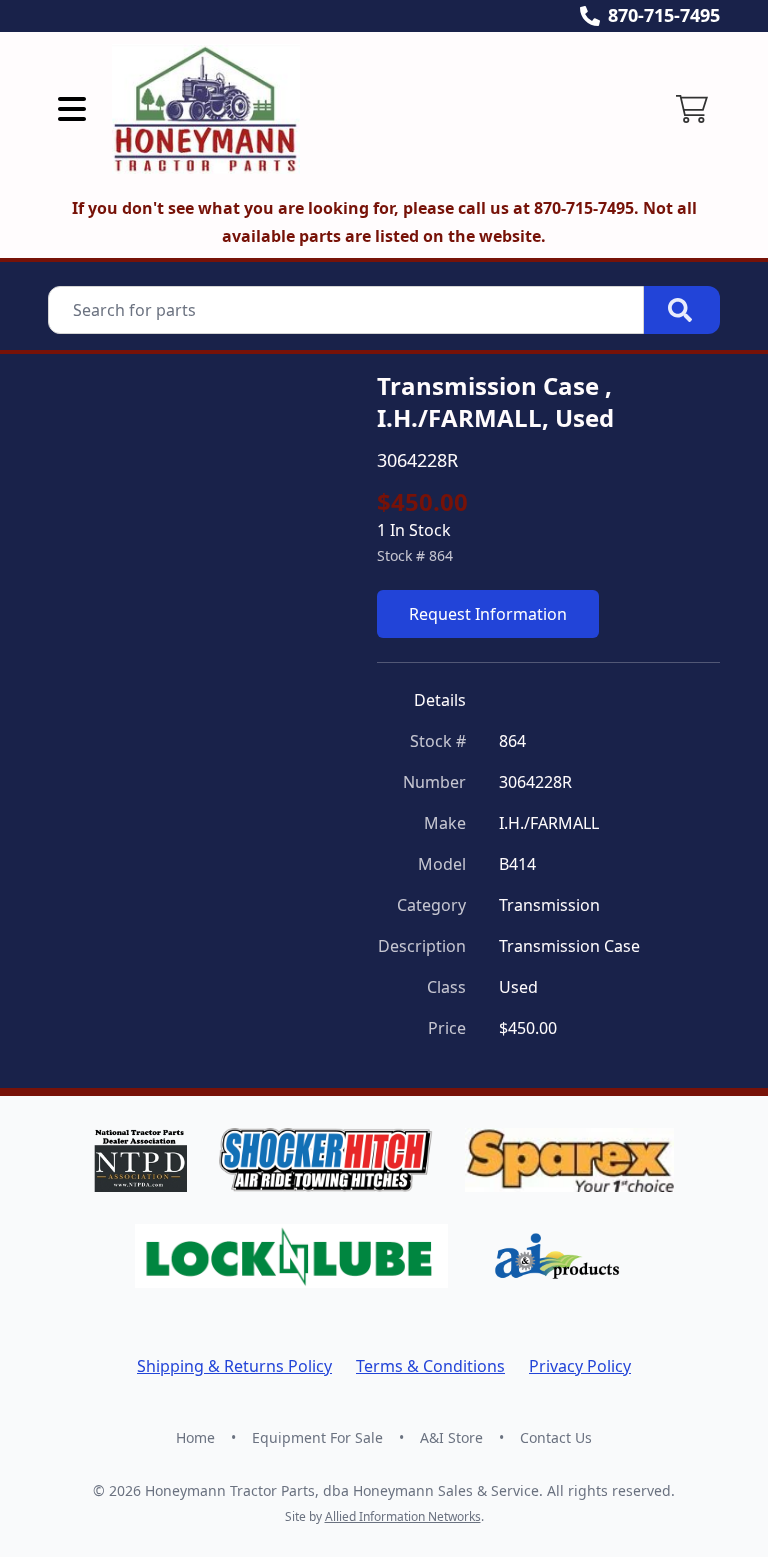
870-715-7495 (664, 15)
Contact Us (556, 1437)
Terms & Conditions (430, 1366)
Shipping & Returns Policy (234, 1366)
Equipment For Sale (317, 1437)
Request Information (488, 614)
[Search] (682, 310)
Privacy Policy (580, 1366)
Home (195, 1437)
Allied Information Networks (403, 1516)
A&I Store (451, 1437)
